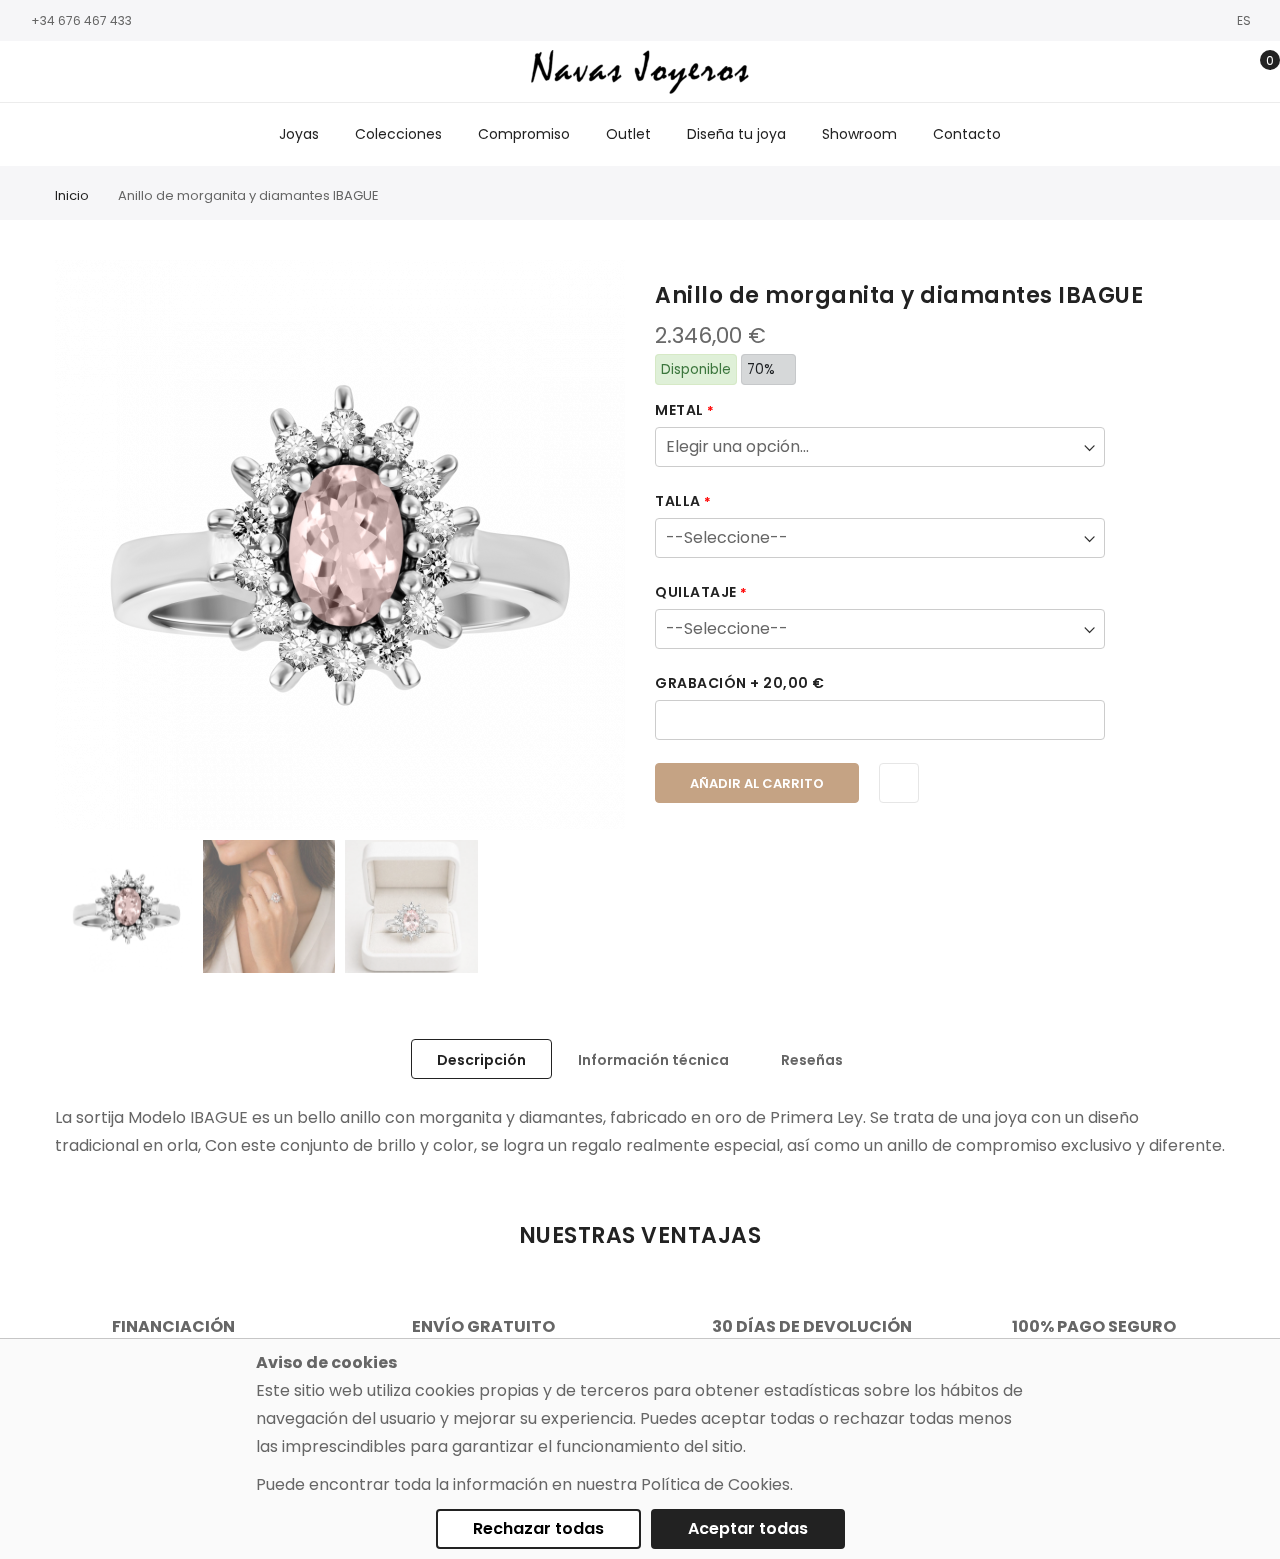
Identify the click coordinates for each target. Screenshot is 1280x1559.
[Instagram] (55, 72)
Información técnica (653, 1060)
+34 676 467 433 (81, 20)
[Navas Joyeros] (640, 71)
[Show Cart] (1255, 72)
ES (1245, 20)
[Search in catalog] (1162, 72)
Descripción (481, 1060)
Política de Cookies (715, 1484)
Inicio (72, 195)
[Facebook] (25, 72)
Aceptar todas (748, 1528)
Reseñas (812, 1060)
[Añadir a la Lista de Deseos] (899, 783)
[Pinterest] (145, 72)
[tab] (481, 1059)
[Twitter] (85, 72)
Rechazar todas (538, 1528)
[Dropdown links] (1193, 72)
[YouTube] (115, 72)
